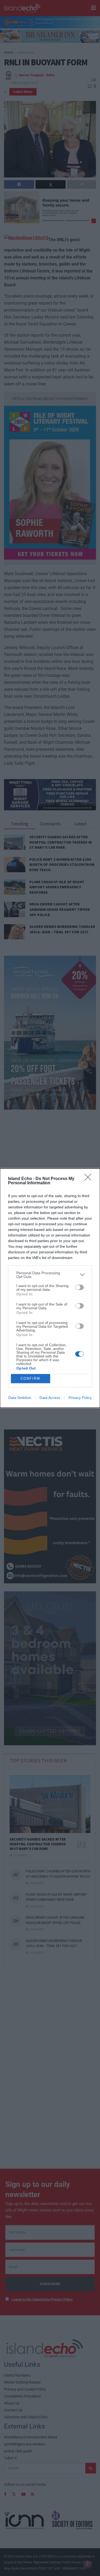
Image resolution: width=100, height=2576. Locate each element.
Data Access (50, 1398)
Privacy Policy (80, 1398)
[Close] (90, 1179)
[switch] (79, 1287)
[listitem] (50, 1275)
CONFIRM (30, 1378)
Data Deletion (20, 1398)
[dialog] (50, 1288)
